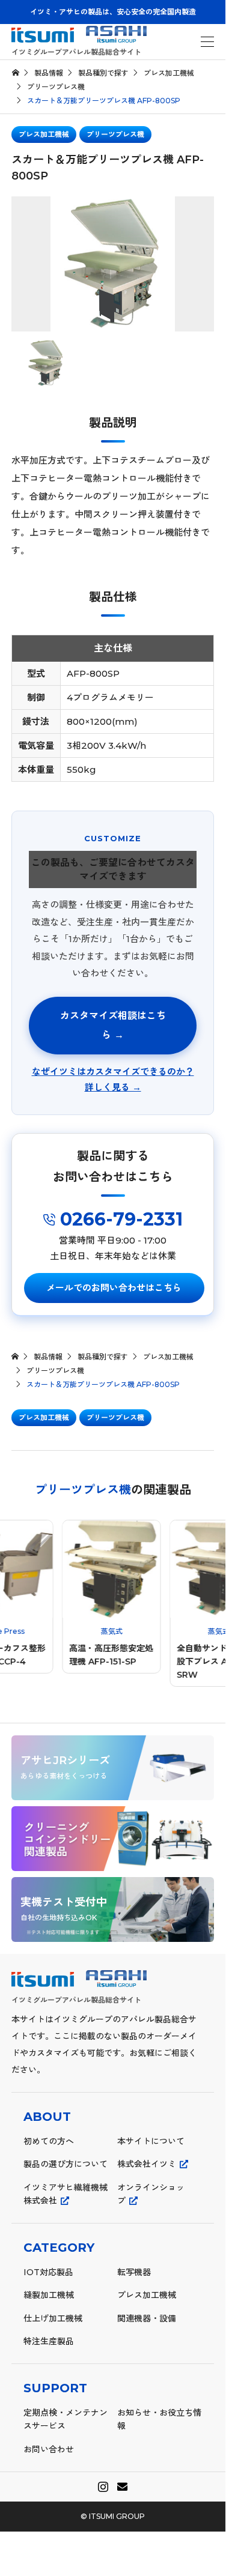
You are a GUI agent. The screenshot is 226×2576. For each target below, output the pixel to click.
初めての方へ (49, 2141)
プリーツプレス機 (115, 134)
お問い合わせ (49, 2449)
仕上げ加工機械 (53, 2318)
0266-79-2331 (119, 1219)
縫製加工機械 (49, 2295)
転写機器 (134, 2272)
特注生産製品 (49, 2341)
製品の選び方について (66, 2164)
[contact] (122, 2487)
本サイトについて (151, 2141)
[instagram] (103, 2487)
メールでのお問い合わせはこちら (114, 1288)
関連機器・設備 (147, 2318)
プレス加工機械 (44, 134)
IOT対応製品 (48, 2272)
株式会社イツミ (147, 2164)
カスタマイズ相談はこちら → (113, 1025)
